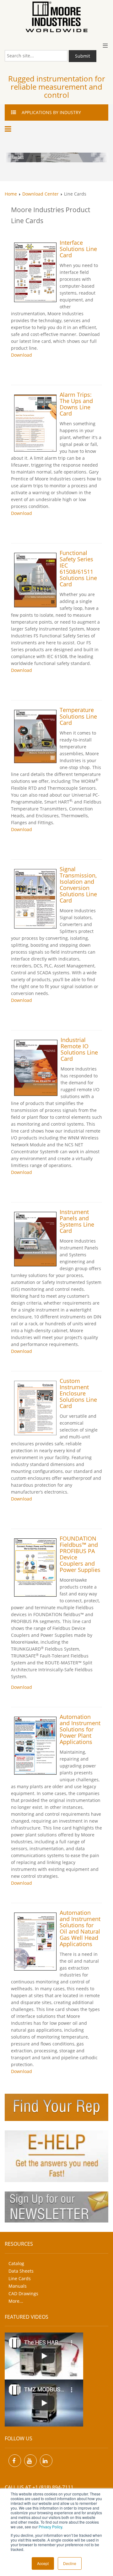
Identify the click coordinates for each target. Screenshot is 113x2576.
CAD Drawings (23, 2293)
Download (22, 355)
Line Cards (20, 2278)
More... (16, 2301)
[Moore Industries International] (56, 17)
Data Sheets (21, 2271)
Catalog (16, 2263)
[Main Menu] (9, 129)
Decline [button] (70, 2563)
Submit (83, 56)
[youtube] (30, 2461)
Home (11, 194)
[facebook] (15, 2461)
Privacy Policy (50, 2527)
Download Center (40, 194)
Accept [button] (43, 2563)
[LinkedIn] (46, 2461)
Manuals (18, 2286)
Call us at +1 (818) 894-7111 (39, 2487)
